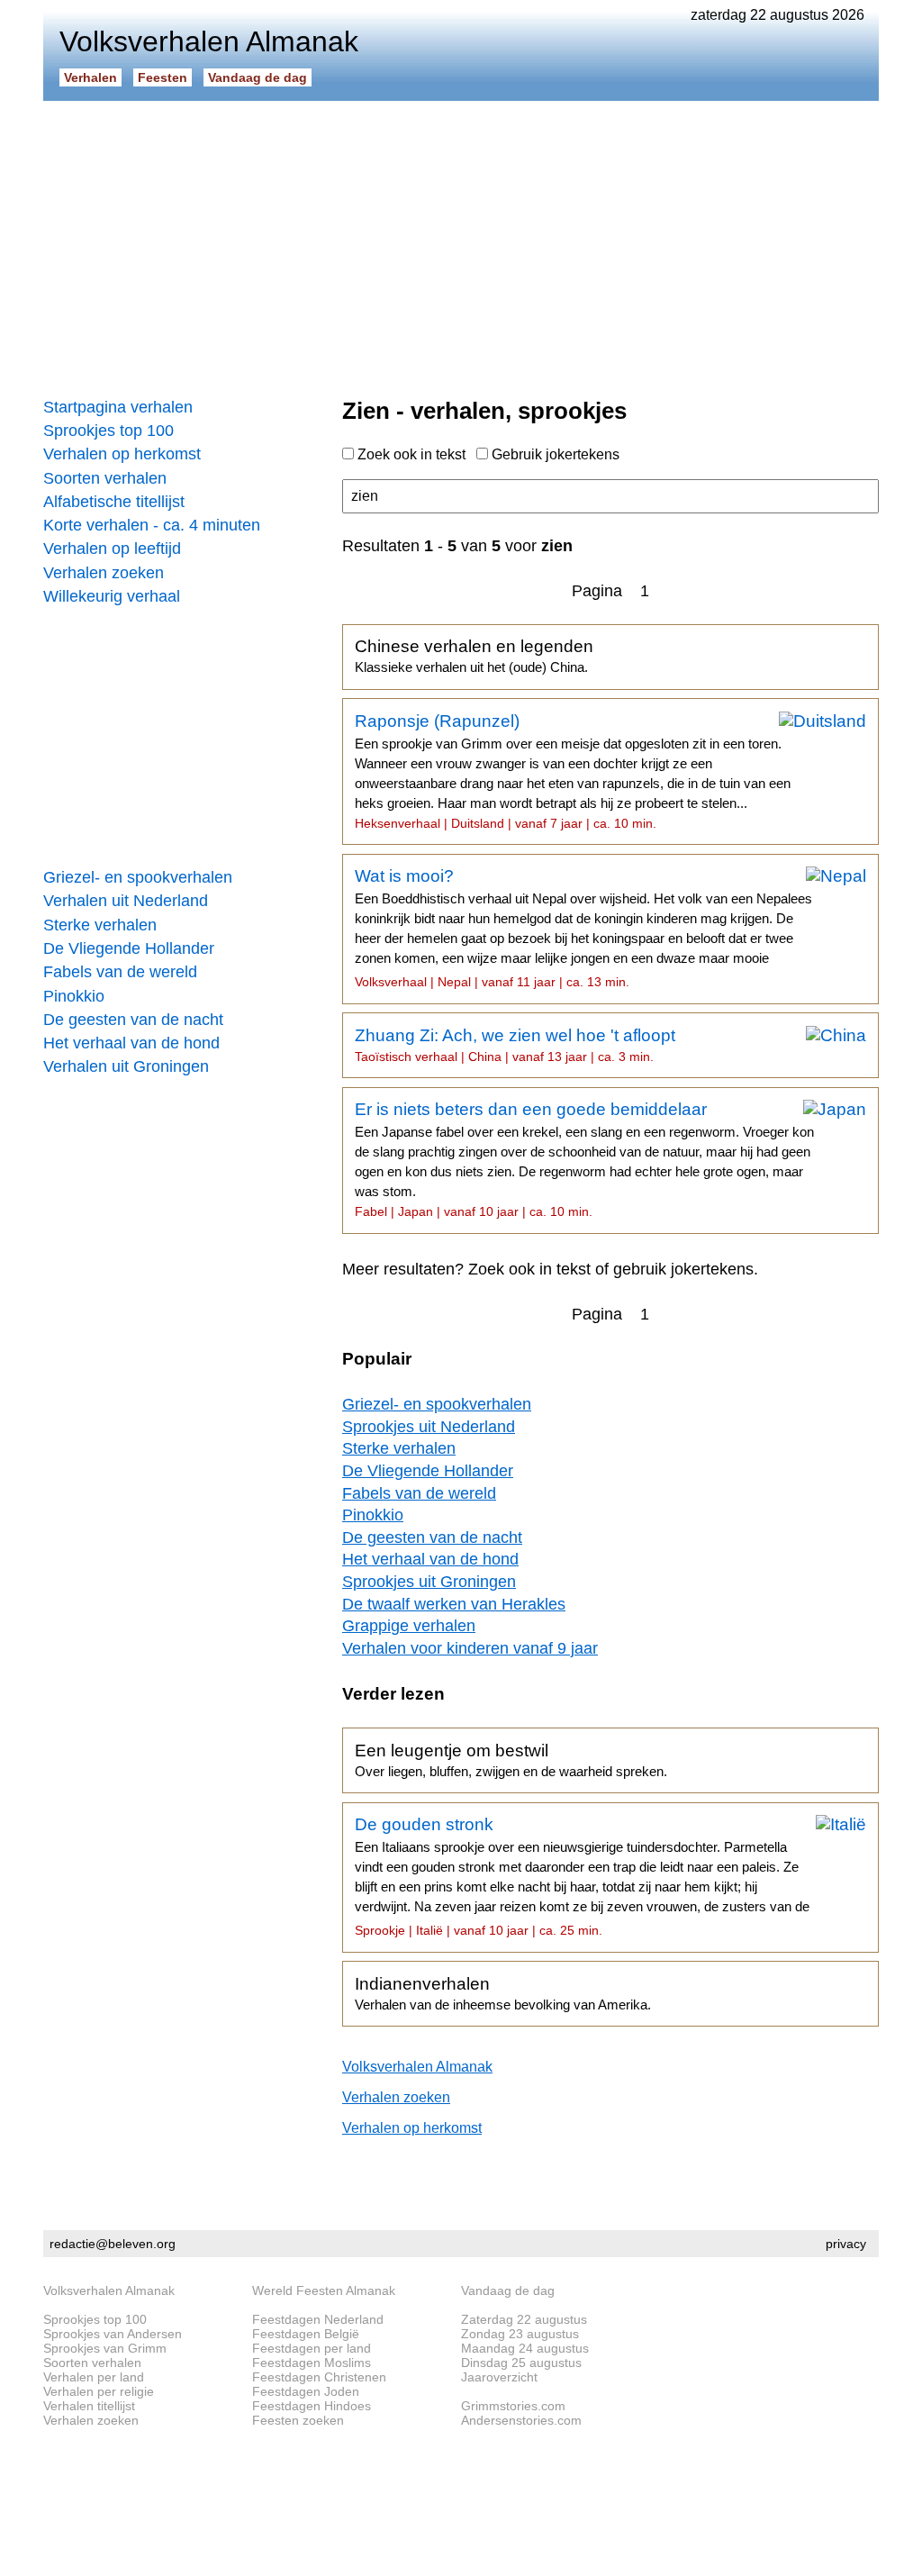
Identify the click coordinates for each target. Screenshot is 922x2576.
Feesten (163, 77)
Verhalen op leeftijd (112, 549)
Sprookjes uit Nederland (429, 1427)
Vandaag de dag (258, 77)
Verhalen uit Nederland (126, 901)
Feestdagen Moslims (312, 2363)
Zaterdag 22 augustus (524, 2319)
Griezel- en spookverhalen (138, 877)
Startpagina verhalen (118, 407)
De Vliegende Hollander (129, 948)
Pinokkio (74, 996)
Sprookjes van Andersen (113, 2334)
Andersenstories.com (521, 2420)
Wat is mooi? (583, 928)
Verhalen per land (94, 2377)
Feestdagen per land (312, 2348)
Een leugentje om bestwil (511, 1760)
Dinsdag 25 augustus (521, 2363)
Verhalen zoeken (104, 573)
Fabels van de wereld (120, 972)
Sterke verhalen (100, 925)
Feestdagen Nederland (318, 2319)
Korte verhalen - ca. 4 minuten (152, 525)
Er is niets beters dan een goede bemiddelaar (584, 1159)
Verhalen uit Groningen (126, 1066)
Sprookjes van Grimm (105, 2348)
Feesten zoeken (298, 2420)
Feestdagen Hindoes (312, 2406)
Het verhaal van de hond (131, 1043)
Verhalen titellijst (89, 2406)
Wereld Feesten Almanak (324, 2290)
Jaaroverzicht (499, 2377)
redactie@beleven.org (113, 2244)
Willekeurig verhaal (112, 596)
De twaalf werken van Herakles (454, 1604)
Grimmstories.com (513, 2406)
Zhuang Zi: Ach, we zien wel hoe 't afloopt (515, 1045)
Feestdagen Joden (306, 2391)
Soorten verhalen (105, 478)
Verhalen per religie (99, 2391)
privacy (846, 2244)
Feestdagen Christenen (319, 2377)
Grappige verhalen (409, 1626)
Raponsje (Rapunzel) (573, 771)
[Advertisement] (461, 243)
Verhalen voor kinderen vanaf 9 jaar (470, 1648)
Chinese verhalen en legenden (474, 656)
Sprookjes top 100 (108, 431)
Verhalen (90, 77)
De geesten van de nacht (133, 1020)
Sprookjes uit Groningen (429, 1582)
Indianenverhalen (503, 1993)
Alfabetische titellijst (114, 502)
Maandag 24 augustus (525, 2348)
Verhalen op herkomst (122, 454)
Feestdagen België (306, 2334)
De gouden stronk (582, 1876)
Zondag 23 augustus (520, 2334)
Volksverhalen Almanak (417, 2067)
